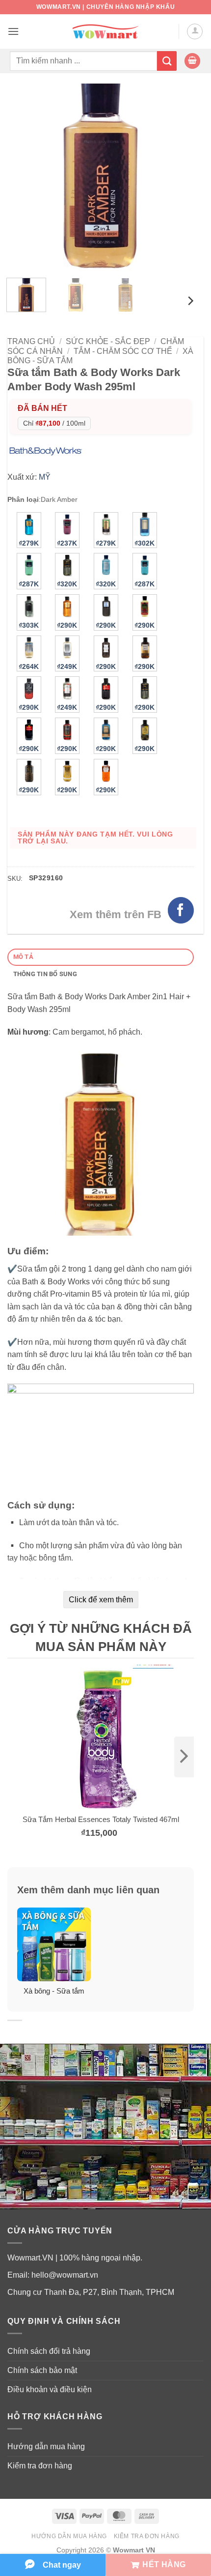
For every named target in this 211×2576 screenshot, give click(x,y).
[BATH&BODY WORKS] (48, 450)
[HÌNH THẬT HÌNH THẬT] (101, 177)
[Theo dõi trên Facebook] (181, 910)
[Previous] (24, 177)
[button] (13, 31)
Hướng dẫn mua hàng (46, 2446)
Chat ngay (62, 2565)
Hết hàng (164, 2564)
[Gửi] (167, 61)
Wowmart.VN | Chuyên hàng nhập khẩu (105, 7)
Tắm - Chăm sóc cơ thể (123, 351)
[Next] (178, 177)
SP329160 (46, 878)
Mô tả (23, 957)
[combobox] (83, 61)
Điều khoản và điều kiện (50, 2389)
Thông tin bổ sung (45, 974)
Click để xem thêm (101, 1600)
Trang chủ (31, 341)
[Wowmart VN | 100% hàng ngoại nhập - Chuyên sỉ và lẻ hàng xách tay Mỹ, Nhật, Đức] (106, 32)
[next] (184, 1757)
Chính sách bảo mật (42, 2370)
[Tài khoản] (195, 31)
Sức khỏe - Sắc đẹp (108, 341)
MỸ (45, 477)
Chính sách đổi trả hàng (49, 2351)
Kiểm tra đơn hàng (40, 2466)
